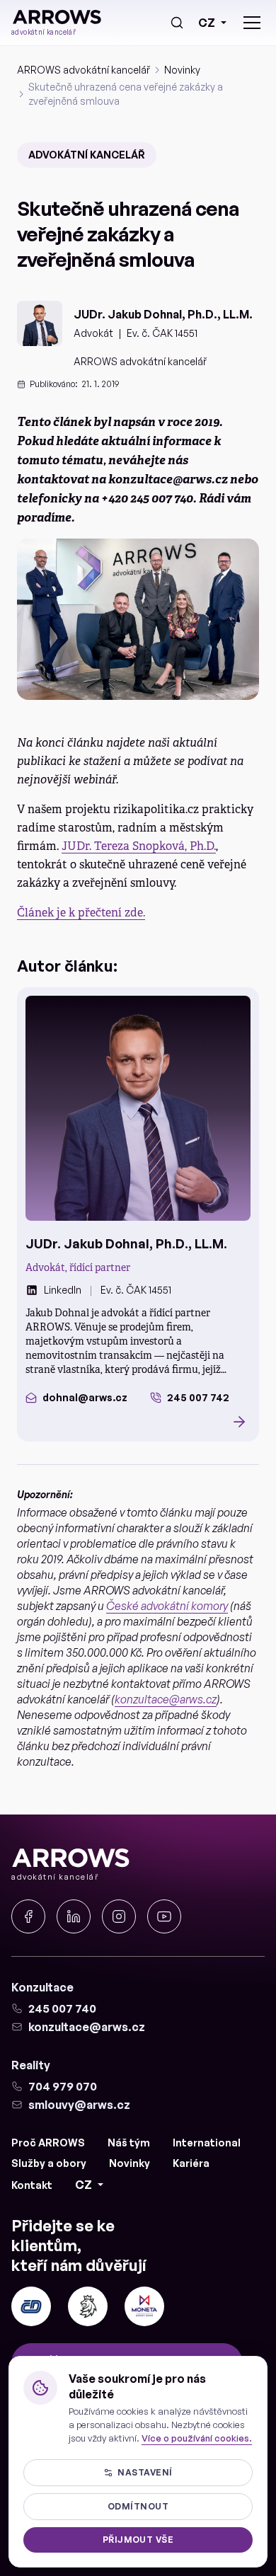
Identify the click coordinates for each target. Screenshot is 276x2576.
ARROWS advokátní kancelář (84, 70)
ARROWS (48, 1327)
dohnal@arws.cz (85, 1397)
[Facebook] (28, 1916)
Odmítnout (138, 2506)
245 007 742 (198, 1397)
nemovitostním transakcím (89, 1355)
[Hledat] (177, 23)
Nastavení (145, 2472)
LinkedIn (63, 1290)
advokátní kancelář (87, 155)
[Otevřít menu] (252, 23)
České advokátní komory (167, 1606)
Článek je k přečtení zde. (81, 913)
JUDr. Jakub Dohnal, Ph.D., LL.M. (163, 314)
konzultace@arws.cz (166, 1699)
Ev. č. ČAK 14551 (162, 333)
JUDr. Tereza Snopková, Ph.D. (139, 846)
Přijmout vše (138, 2540)
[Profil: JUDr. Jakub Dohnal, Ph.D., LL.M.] (138, 1108)
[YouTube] (164, 1916)
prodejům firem (155, 1327)
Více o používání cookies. (197, 2438)
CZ (207, 23)
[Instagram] (119, 1916)
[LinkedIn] (74, 1916)
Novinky (182, 70)
